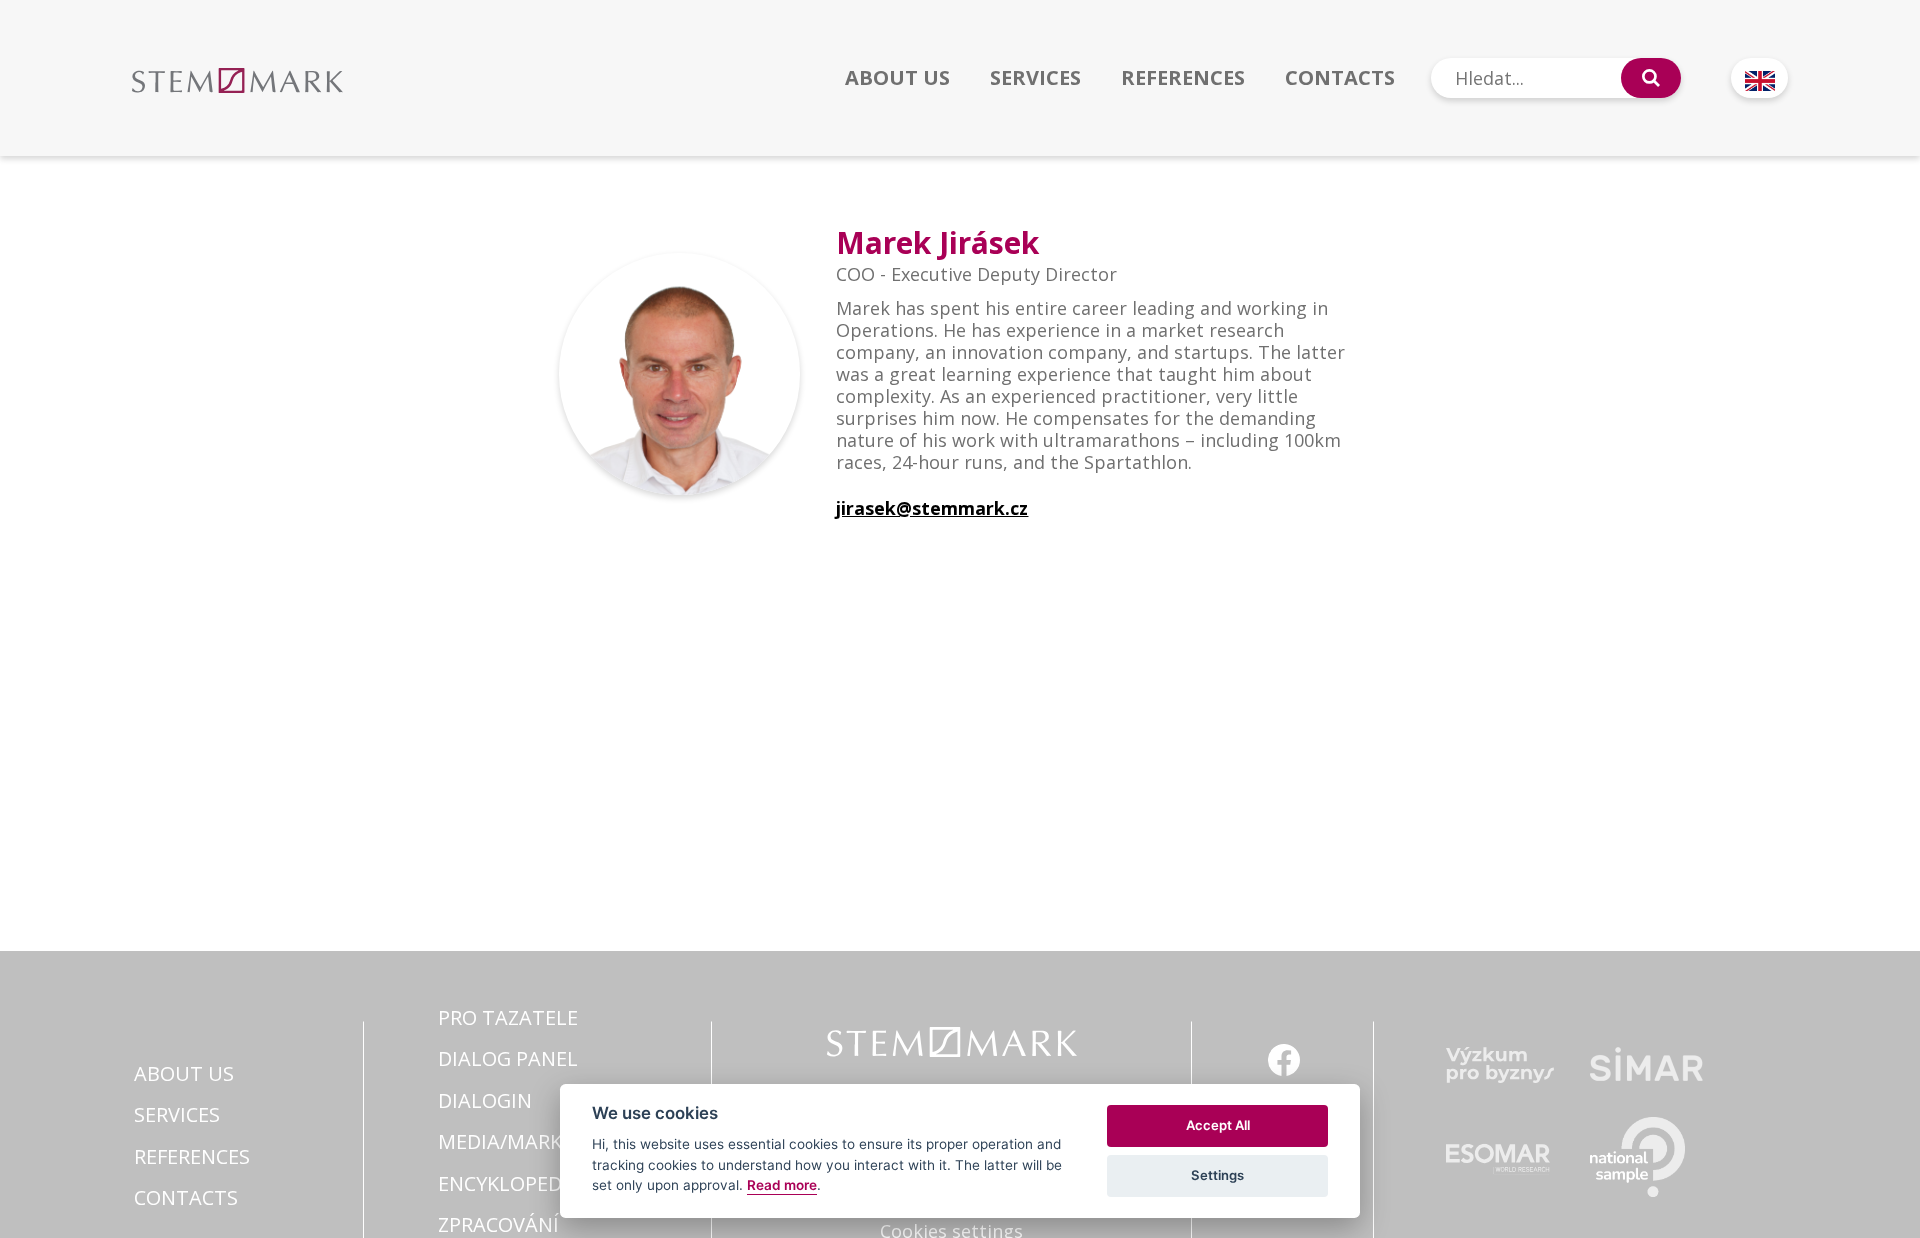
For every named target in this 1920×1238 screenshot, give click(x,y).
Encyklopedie (508, 1183)
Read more (782, 1185)
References (1183, 78)
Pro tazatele (508, 1017)
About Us (897, 78)
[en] (1759, 78)
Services (1035, 78)
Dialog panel (508, 1058)
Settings (1217, 1175)
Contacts (1340, 78)
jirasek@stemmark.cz (932, 509)
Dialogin (485, 1100)
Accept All (1218, 1125)
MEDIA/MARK (500, 1141)
